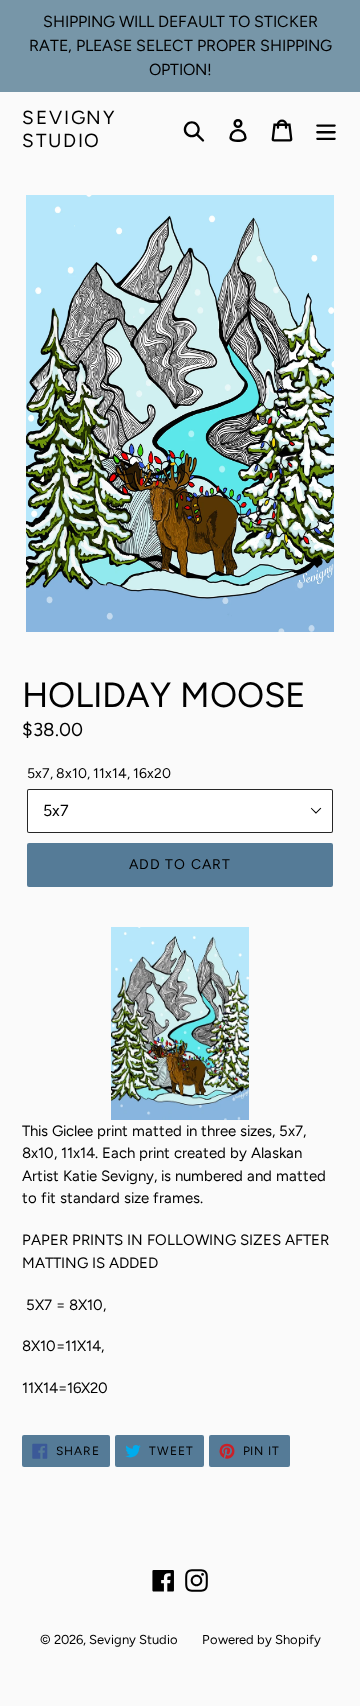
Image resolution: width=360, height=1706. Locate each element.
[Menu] (326, 130)
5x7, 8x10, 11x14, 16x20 (99, 773)
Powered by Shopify (261, 1639)
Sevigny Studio (69, 129)
